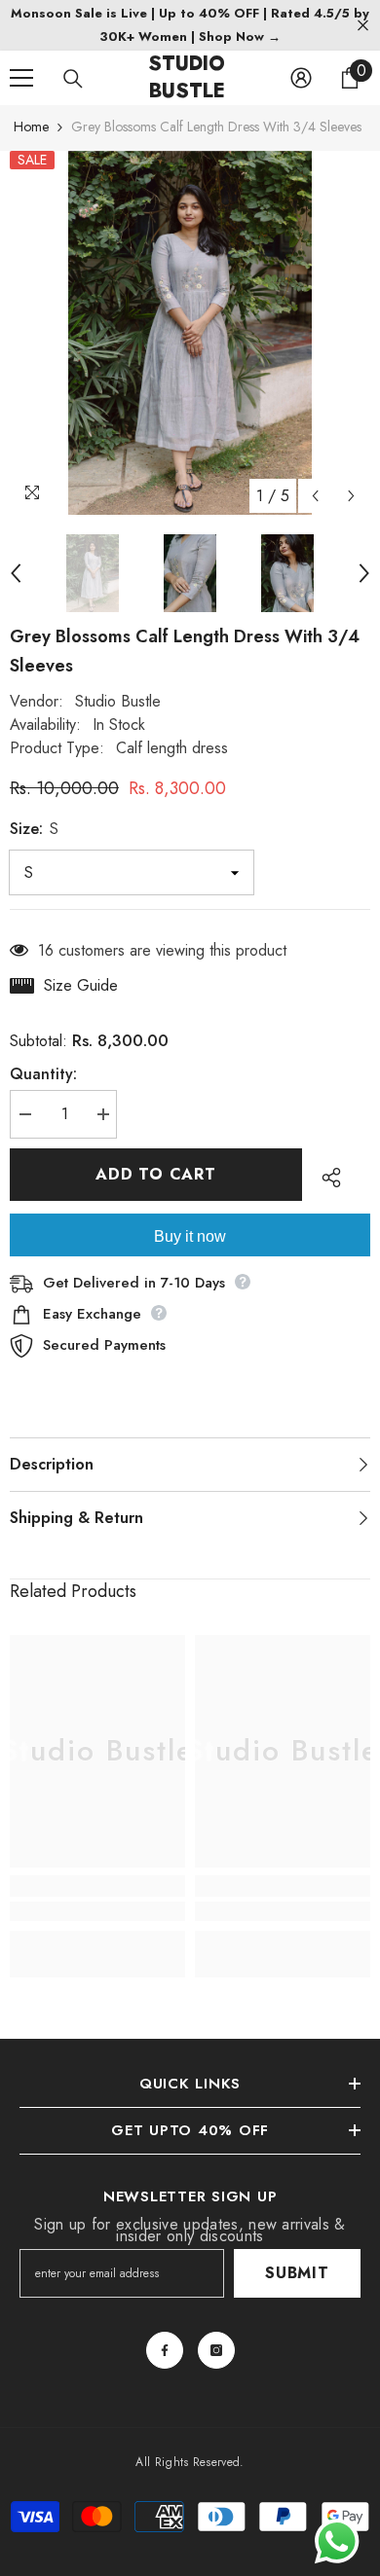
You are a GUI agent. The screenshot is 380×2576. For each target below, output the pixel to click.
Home (31, 127)
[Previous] (315, 496)
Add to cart (156, 1174)
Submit (297, 2273)
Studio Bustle (118, 701)
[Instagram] (216, 2350)
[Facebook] (165, 2350)
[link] (97, 1911)
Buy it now (190, 1236)
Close (363, 26)
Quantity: (43, 1074)
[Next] (351, 496)
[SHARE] (326, 1178)
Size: (34, 829)
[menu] (21, 78)
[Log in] (301, 78)
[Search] (73, 79)
